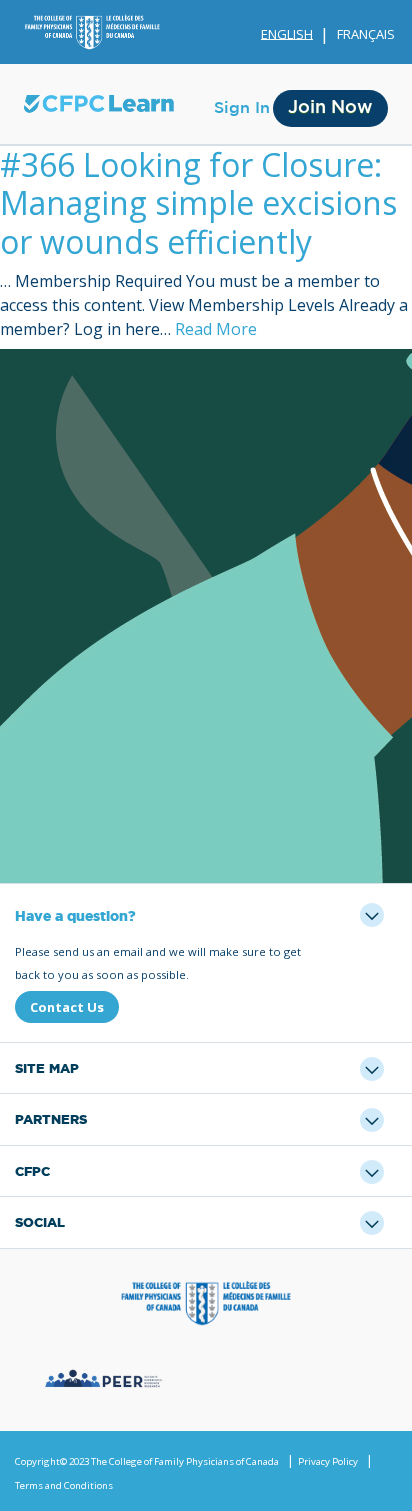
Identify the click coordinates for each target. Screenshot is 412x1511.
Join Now (330, 108)
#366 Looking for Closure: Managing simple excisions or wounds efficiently (198, 203)
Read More (216, 329)
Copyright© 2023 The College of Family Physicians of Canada (147, 1461)
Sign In (242, 108)
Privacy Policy (328, 1461)
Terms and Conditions (64, 1485)
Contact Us (67, 1007)
